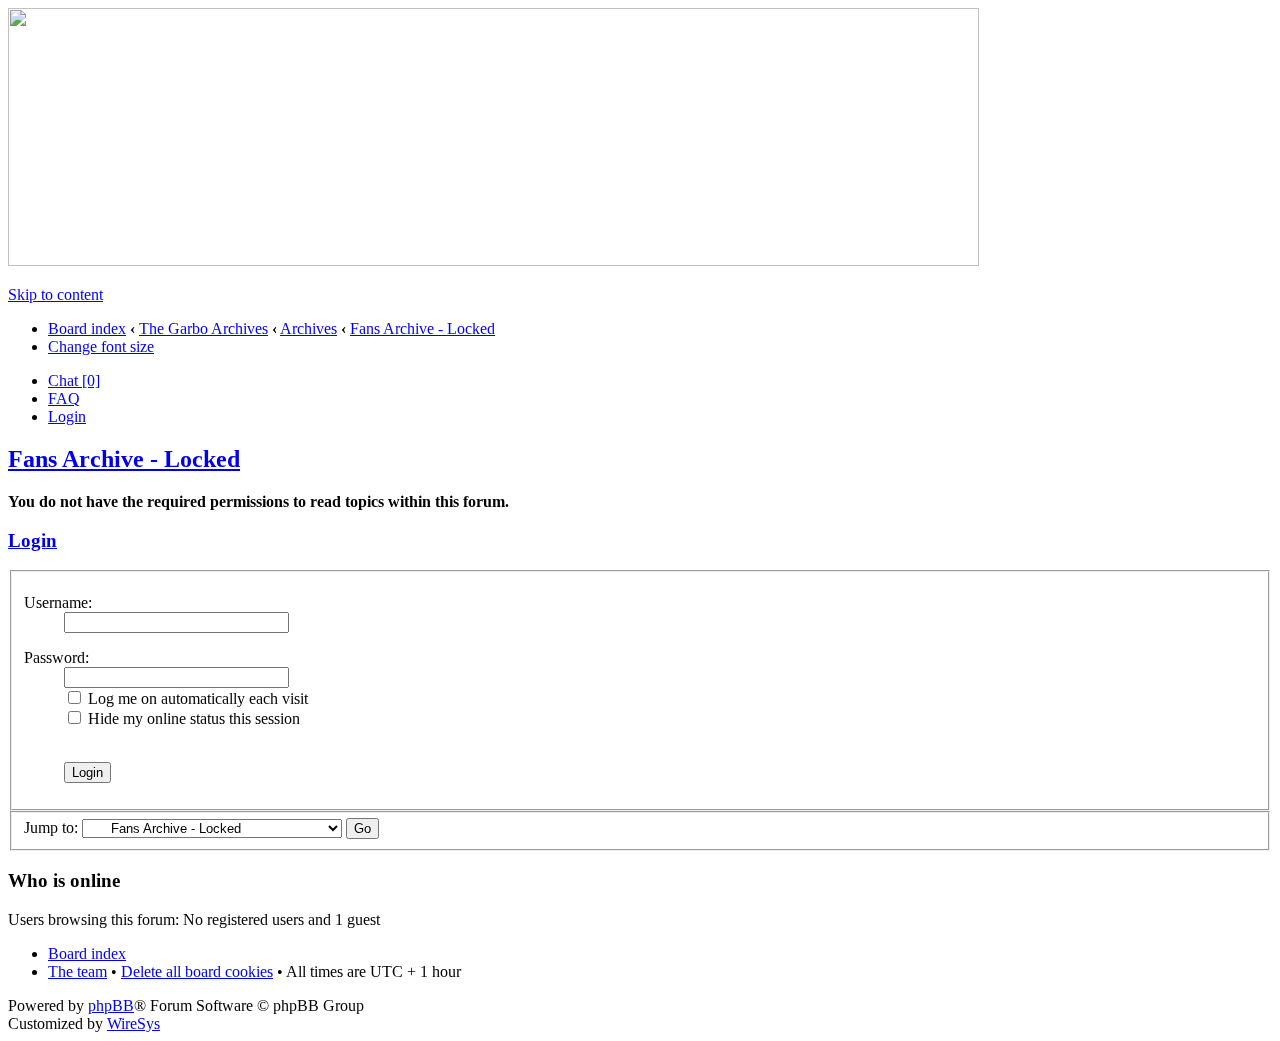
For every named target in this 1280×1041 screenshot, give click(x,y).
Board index (87, 328)
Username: (58, 602)
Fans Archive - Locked (422, 328)
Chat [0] (74, 380)
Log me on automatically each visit (196, 698)
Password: (56, 657)
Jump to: (51, 827)
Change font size (101, 346)
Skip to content (55, 294)
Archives (308, 328)
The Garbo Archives (203, 328)
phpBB (111, 1005)
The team (77, 971)
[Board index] (493, 260)
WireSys (133, 1023)
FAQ (64, 398)
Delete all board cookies (197, 971)
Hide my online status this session (192, 718)
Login (67, 416)
